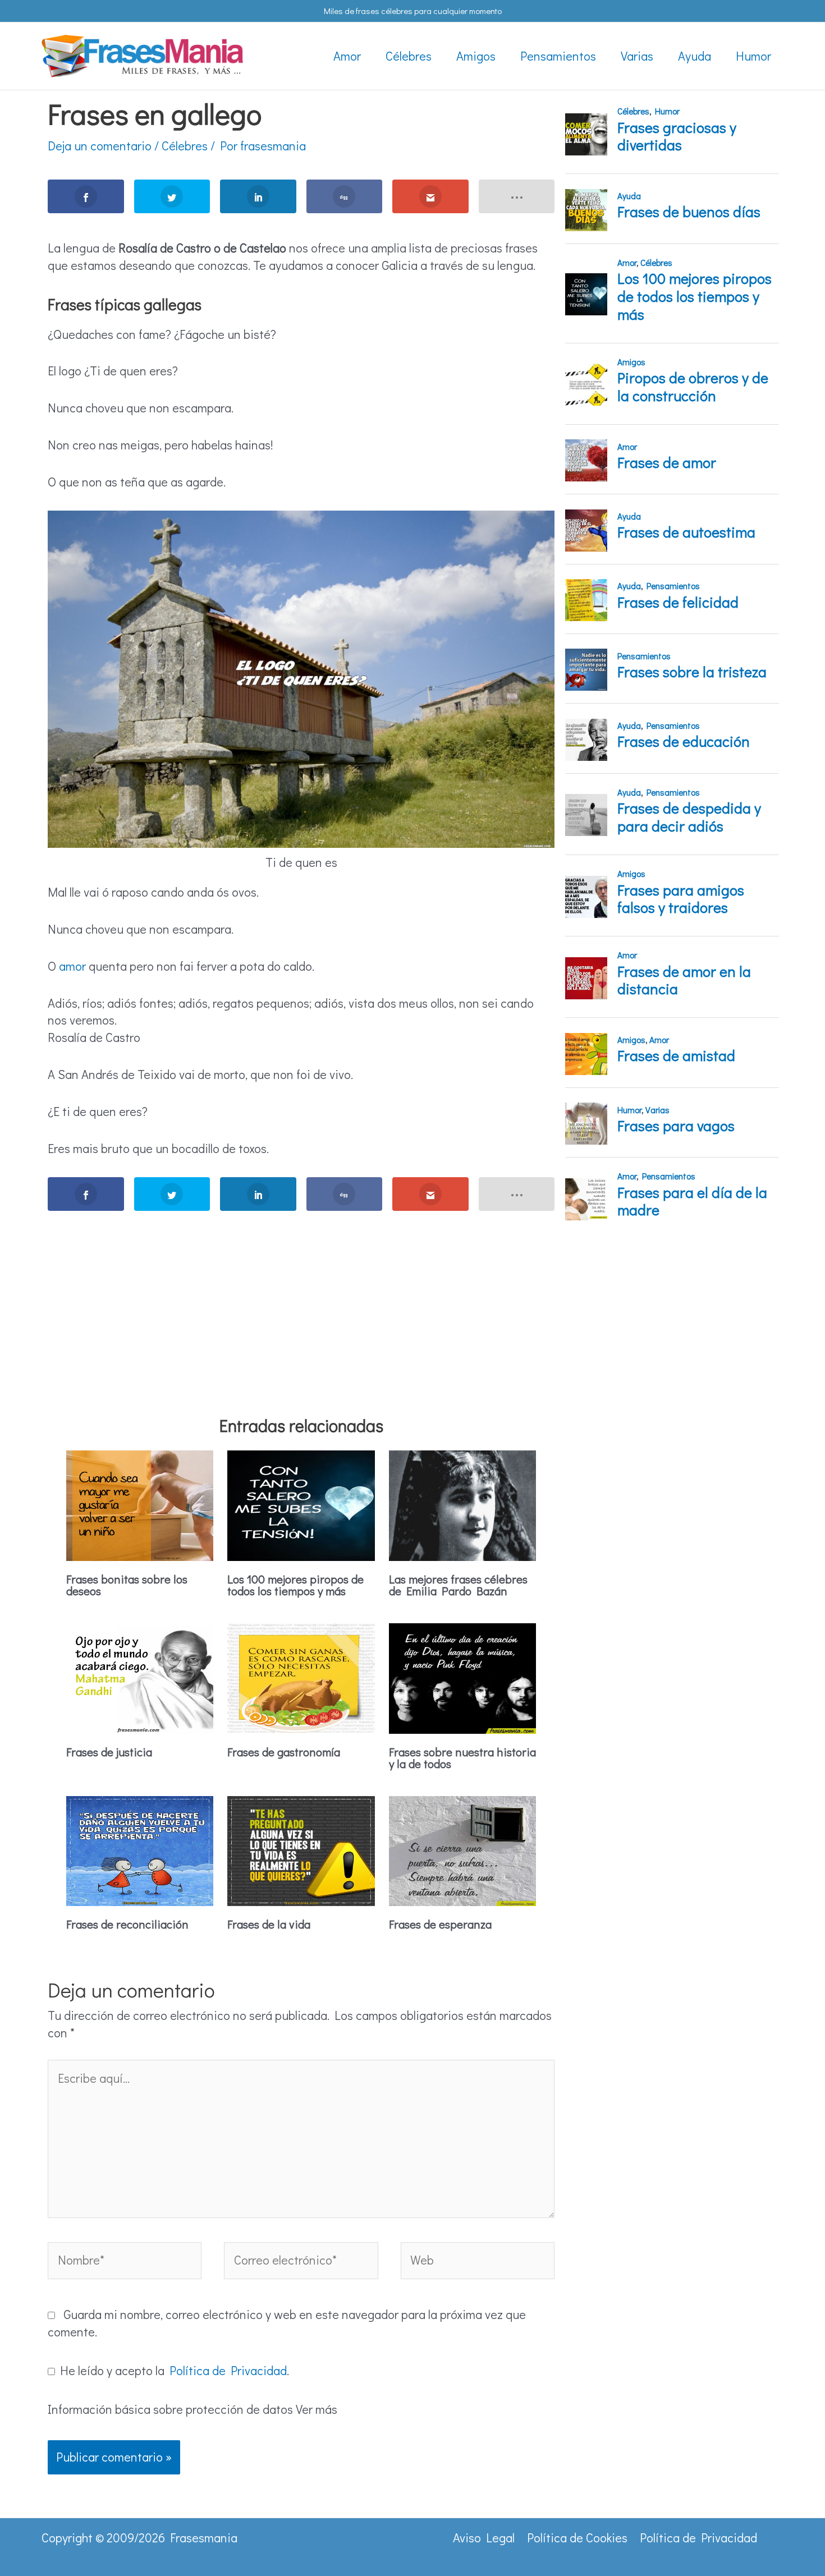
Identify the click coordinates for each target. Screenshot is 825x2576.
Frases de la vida (269, 1924)
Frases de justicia (109, 1752)
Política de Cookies (577, 2538)
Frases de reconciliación (127, 1924)
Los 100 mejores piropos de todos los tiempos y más (295, 1585)
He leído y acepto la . (172, 2370)
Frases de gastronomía (284, 1752)
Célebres (185, 146)
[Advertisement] (301, 1298)
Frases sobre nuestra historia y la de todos (462, 1758)
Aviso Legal (484, 2538)
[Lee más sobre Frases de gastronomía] (301, 1676)
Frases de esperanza (440, 1924)
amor (72, 966)
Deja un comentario (100, 146)
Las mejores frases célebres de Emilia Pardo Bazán (458, 1585)
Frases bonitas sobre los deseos (127, 1585)
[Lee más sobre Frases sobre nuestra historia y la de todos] (462, 1676)
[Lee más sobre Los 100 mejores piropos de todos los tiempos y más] (301, 1503)
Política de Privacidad (228, 2370)
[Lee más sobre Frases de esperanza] (462, 1849)
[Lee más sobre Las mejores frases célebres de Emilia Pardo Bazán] (462, 1503)
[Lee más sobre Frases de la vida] (301, 1849)
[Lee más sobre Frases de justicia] (140, 1676)
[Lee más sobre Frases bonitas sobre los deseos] (140, 1503)
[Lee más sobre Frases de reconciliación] (140, 1849)
